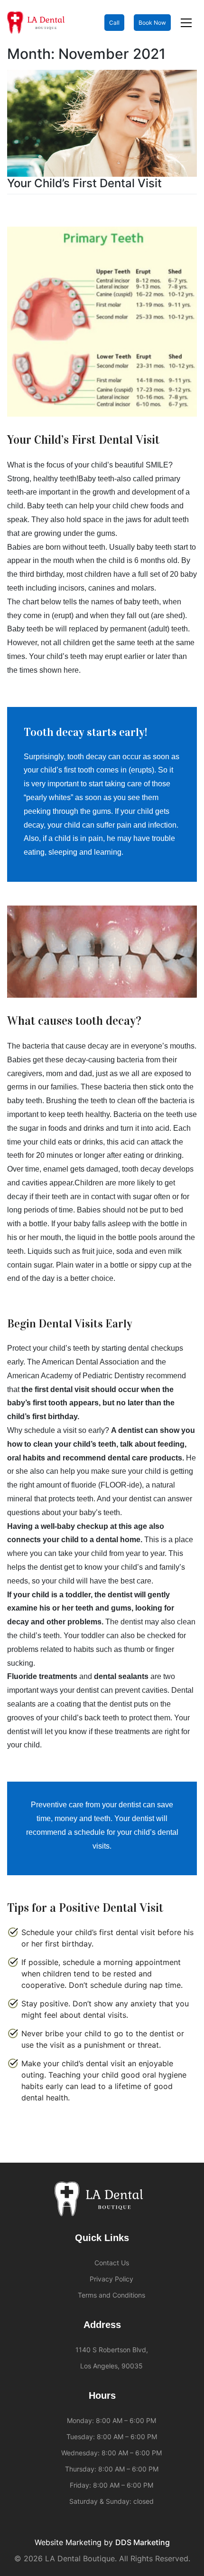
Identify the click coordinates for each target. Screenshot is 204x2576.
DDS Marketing (143, 2542)
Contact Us (112, 2263)
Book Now (152, 23)
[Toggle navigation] (186, 23)
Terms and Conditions (111, 2295)
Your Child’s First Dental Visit (84, 183)
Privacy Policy (111, 2279)
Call (114, 23)
